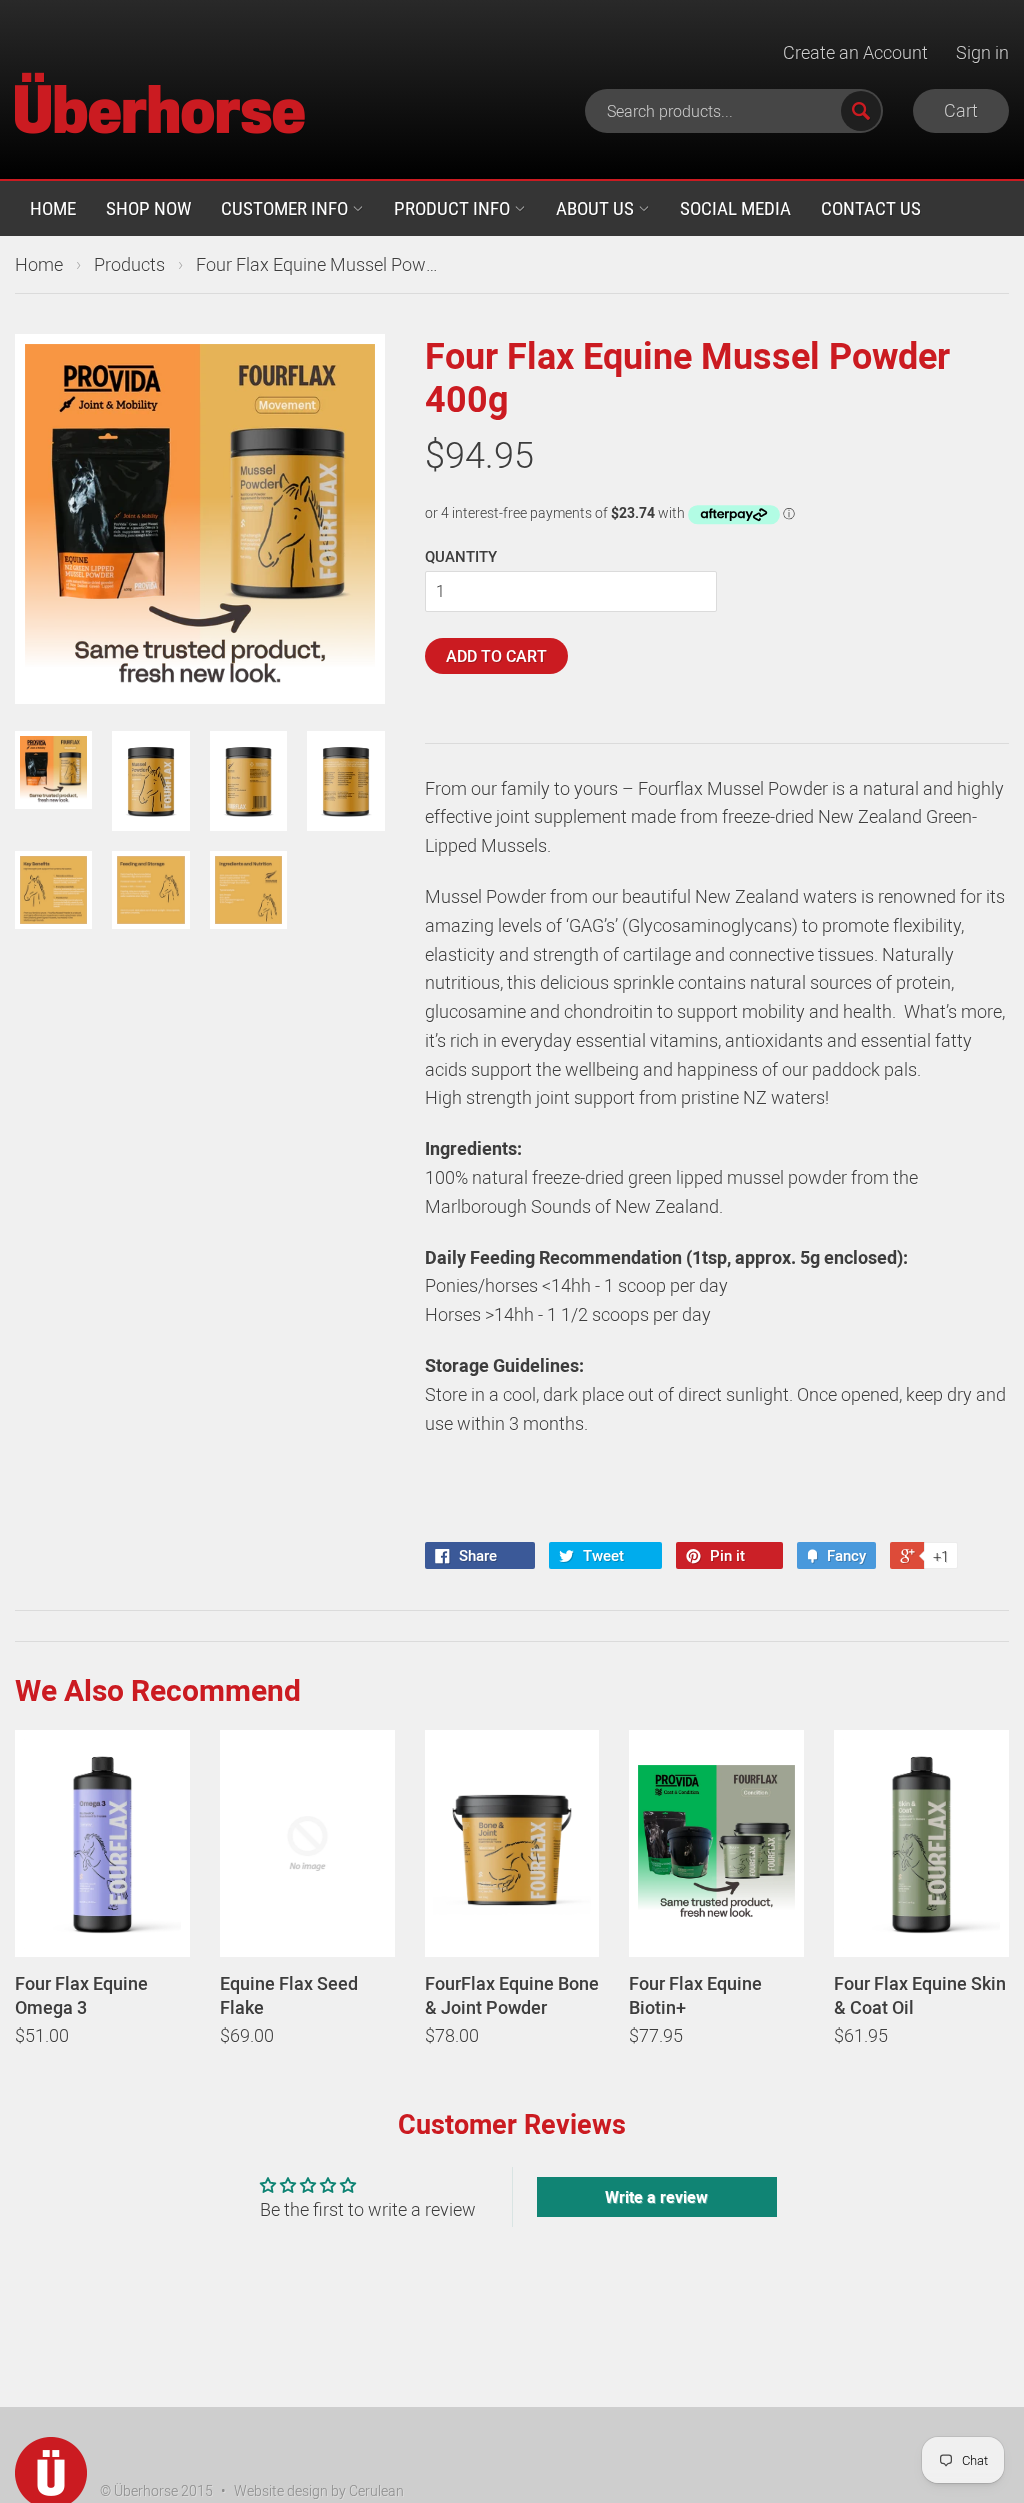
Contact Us (871, 208)
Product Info (454, 208)
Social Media (735, 208)
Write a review (656, 2197)
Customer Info (286, 208)
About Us (597, 208)
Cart (961, 110)
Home (53, 208)
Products (129, 264)
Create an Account (855, 52)
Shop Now (148, 208)
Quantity (461, 556)
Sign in (982, 52)
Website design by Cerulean (319, 2490)
